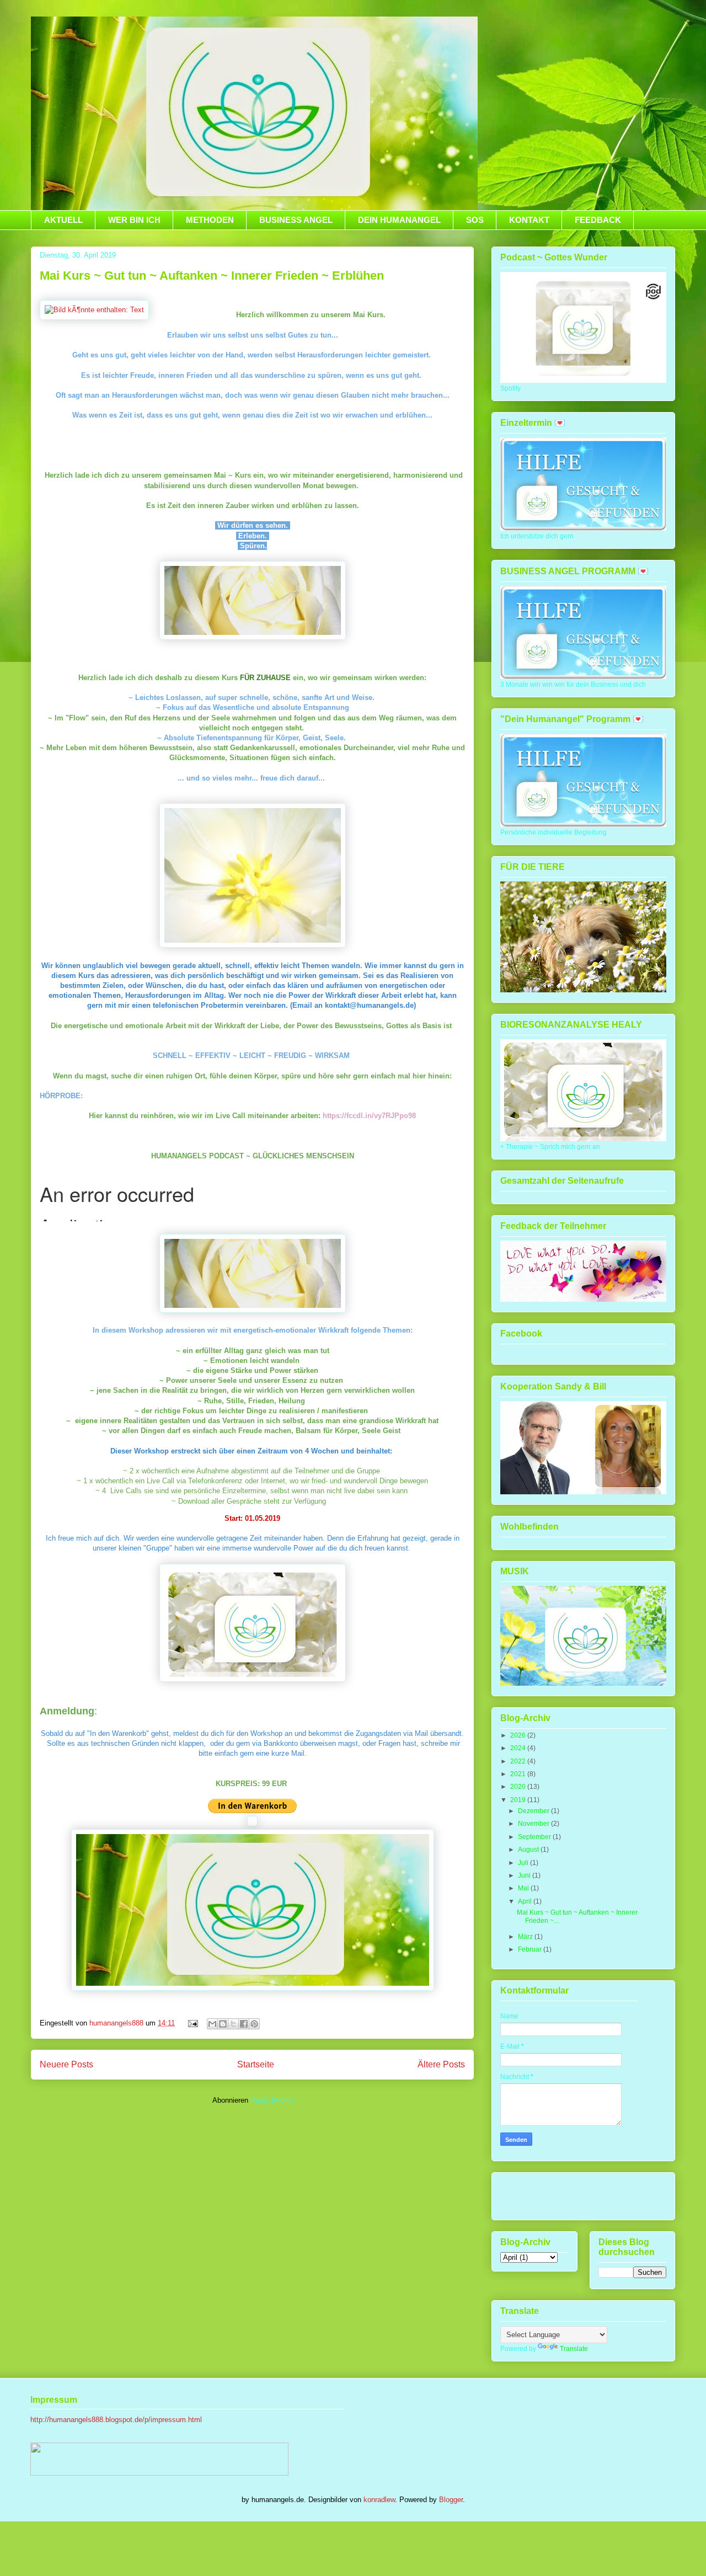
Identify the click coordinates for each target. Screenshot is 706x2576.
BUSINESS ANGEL (296, 220)
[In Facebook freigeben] (244, 2024)
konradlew (379, 2500)
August (529, 1850)
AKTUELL (63, 220)
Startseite (256, 2064)
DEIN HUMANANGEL (399, 220)
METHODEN (210, 220)
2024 (519, 1748)
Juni (525, 1875)
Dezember (534, 1811)
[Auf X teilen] (233, 2024)
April (526, 1901)
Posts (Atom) (272, 2100)
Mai (524, 1888)
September (535, 1837)
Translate (574, 2349)
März (526, 1937)
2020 (519, 1787)
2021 (519, 1774)
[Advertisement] (565, 2193)
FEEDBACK (598, 220)
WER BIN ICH (134, 220)
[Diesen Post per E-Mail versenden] (212, 2024)
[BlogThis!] (223, 2024)
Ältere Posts (441, 2064)
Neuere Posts (66, 2064)
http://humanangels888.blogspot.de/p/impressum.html (116, 2420)
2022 (519, 1761)
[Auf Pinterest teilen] (254, 2024)
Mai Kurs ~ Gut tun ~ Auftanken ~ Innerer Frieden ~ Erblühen (212, 276)
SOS (475, 220)
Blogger (451, 2500)
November (534, 1824)
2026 (519, 1735)
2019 (519, 1800)
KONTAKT (529, 220)
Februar (531, 1949)
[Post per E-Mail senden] (192, 2023)
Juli (524, 1863)
